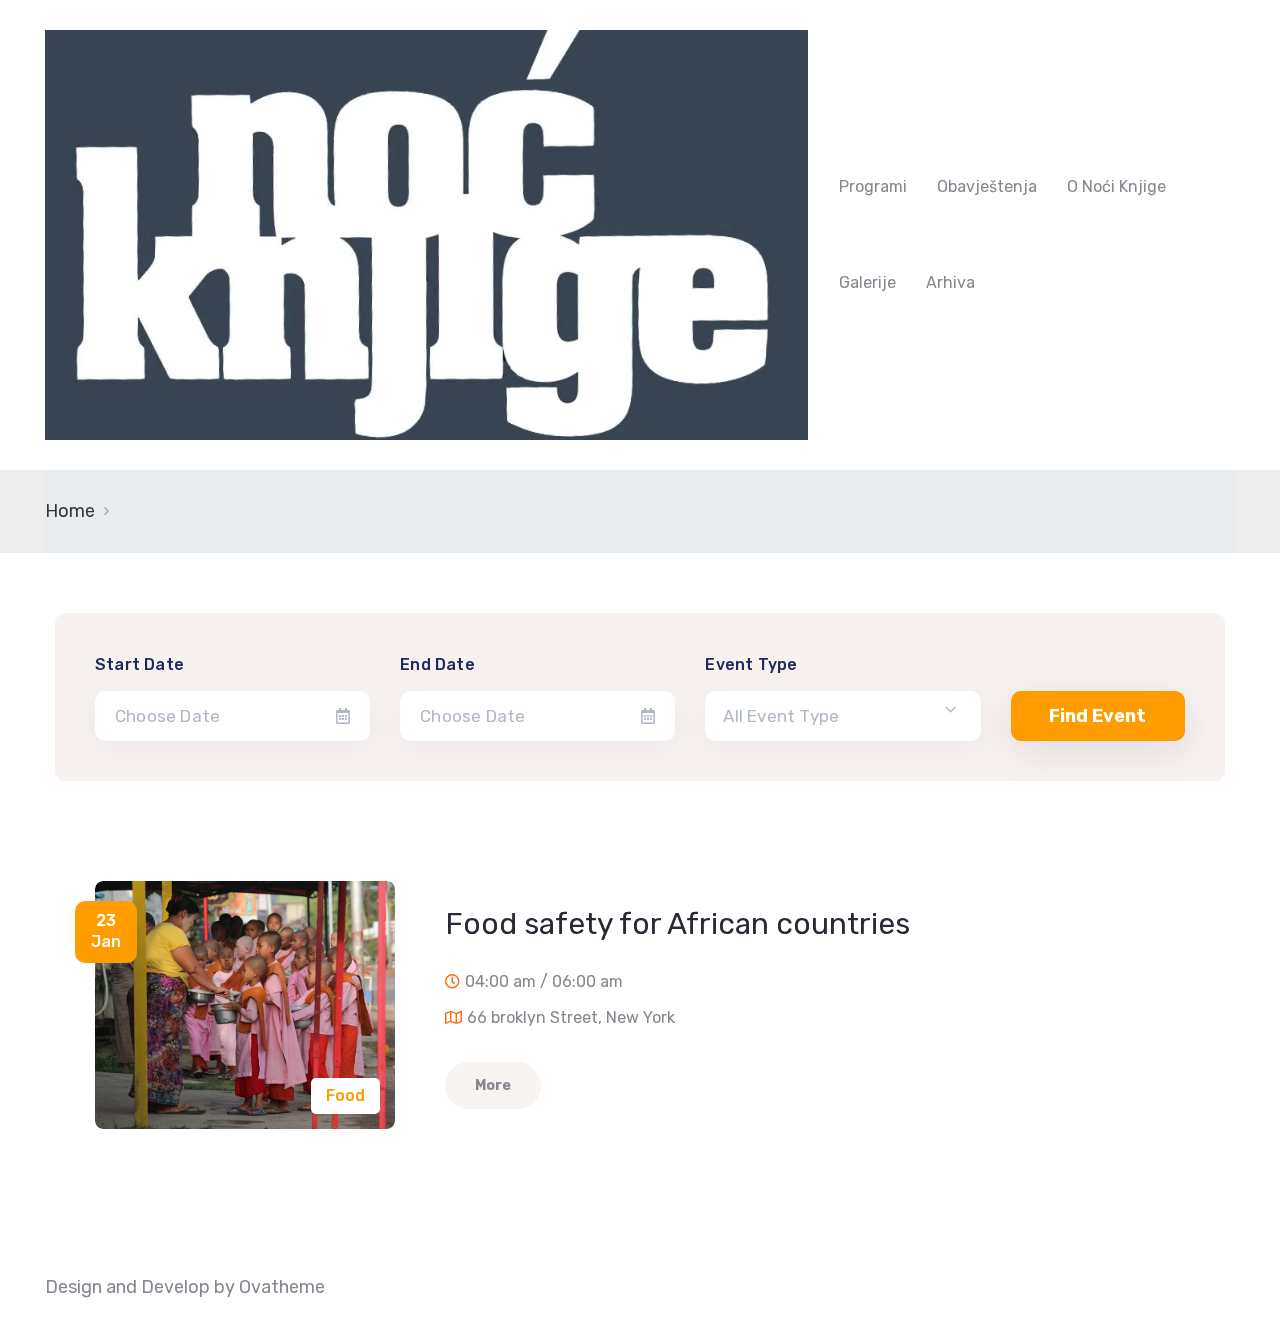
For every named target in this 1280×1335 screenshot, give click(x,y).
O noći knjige (1116, 186)
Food (345, 1095)
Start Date (139, 664)
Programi (873, 186)
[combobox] (842, 716)
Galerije (867, 282)
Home (70, 511)
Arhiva (950, 282)
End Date (437, 664)
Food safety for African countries (677, 924)
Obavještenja (987, 186)
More (493, 1085)
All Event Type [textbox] (781, 716)
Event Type (751, 664)
